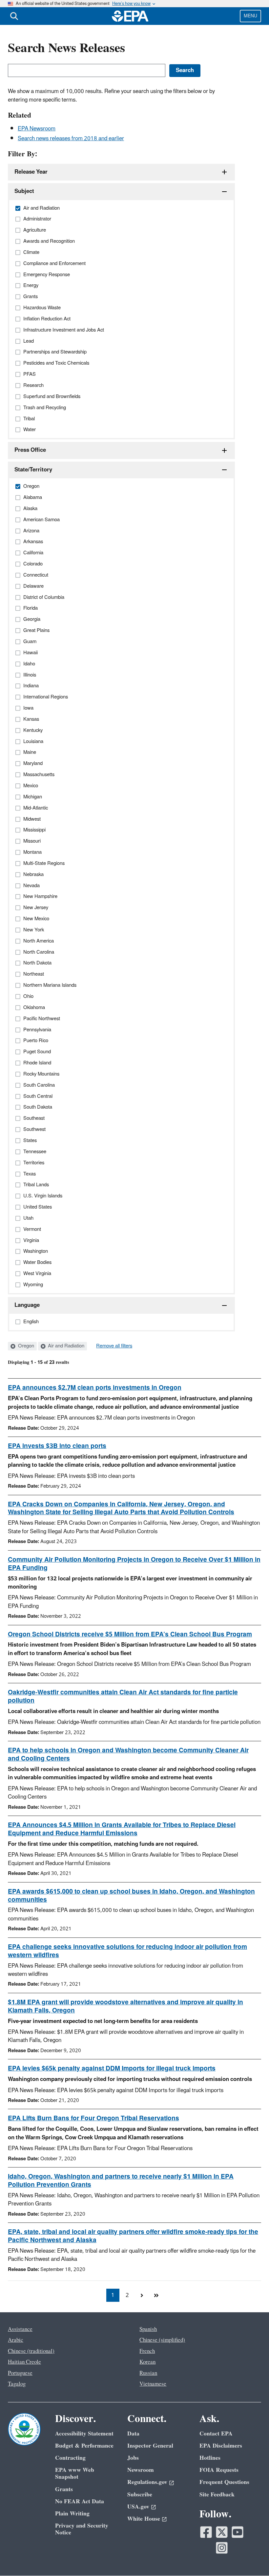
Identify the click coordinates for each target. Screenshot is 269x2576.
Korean (147, 2362)
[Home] (130, 16)
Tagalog (17, 2384)
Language (27, 1305)
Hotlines (210, 2458)
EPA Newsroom (37, 129)
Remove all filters (114, 1346)
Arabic (16, 2340)
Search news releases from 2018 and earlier (71, 139)
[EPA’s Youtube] (238, 2532)
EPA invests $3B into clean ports (57, 1446)
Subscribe (140, 2495)
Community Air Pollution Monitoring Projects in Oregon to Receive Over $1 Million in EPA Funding (134, 1564)
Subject (24, 191)
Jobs (133, 2458)
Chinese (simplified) (162, 2340)
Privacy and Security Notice (82, 2529)
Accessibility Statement (84, 2434)
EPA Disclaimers (221, 2446)
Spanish (148, 2329)
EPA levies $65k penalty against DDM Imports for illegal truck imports (112, 2069)
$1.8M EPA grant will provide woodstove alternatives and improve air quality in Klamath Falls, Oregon (125, 2006)
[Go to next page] (142, 2295)
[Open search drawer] (14, 16)
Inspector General (150, 2446)
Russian (148, 2373)
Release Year (31, 172)
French (147, 2351)
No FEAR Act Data (80, 2501)
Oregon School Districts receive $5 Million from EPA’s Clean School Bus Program (130, 1634)
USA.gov (138, 2507)
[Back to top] (251, 2558)
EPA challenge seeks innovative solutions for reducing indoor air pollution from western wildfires (127, 1951)
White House (144, 2519)
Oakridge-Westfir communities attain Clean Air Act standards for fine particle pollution (123, 1697)
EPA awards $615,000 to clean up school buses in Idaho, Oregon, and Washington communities (131, 1896)
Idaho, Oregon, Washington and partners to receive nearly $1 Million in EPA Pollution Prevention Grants (121, 2181)
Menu (250, 16)
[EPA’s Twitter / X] (222, 2532)
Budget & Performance (84, 2446)
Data (133, 2434)
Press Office (30, 450)
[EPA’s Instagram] (222, 2548)
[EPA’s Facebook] (206, 2532)
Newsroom (141, 2470)
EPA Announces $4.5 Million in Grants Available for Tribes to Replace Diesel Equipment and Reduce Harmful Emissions (122, 1829)
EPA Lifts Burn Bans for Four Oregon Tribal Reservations (93, 2118)
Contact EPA (216, 2434)
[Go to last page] (156, 2295)
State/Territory (33, 470)
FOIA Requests (219, 2470)
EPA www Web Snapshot (75, 2473)
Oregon (25, 1346)
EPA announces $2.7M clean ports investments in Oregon (95, 1388)
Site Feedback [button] (217, 2495)
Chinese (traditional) (31, 2351)
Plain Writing (72, 2514)
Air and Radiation (65, 1346)
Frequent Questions (224, 2482)
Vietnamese (153, 2384)
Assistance (20, 2329)
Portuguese (20, 2373)
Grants (64, 2489)
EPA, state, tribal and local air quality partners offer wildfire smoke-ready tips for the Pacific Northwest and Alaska (133, 2236)
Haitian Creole (24, 2362)
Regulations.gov (147, 2482)
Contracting (70, 2458)
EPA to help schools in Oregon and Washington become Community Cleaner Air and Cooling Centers (128, 1755)
